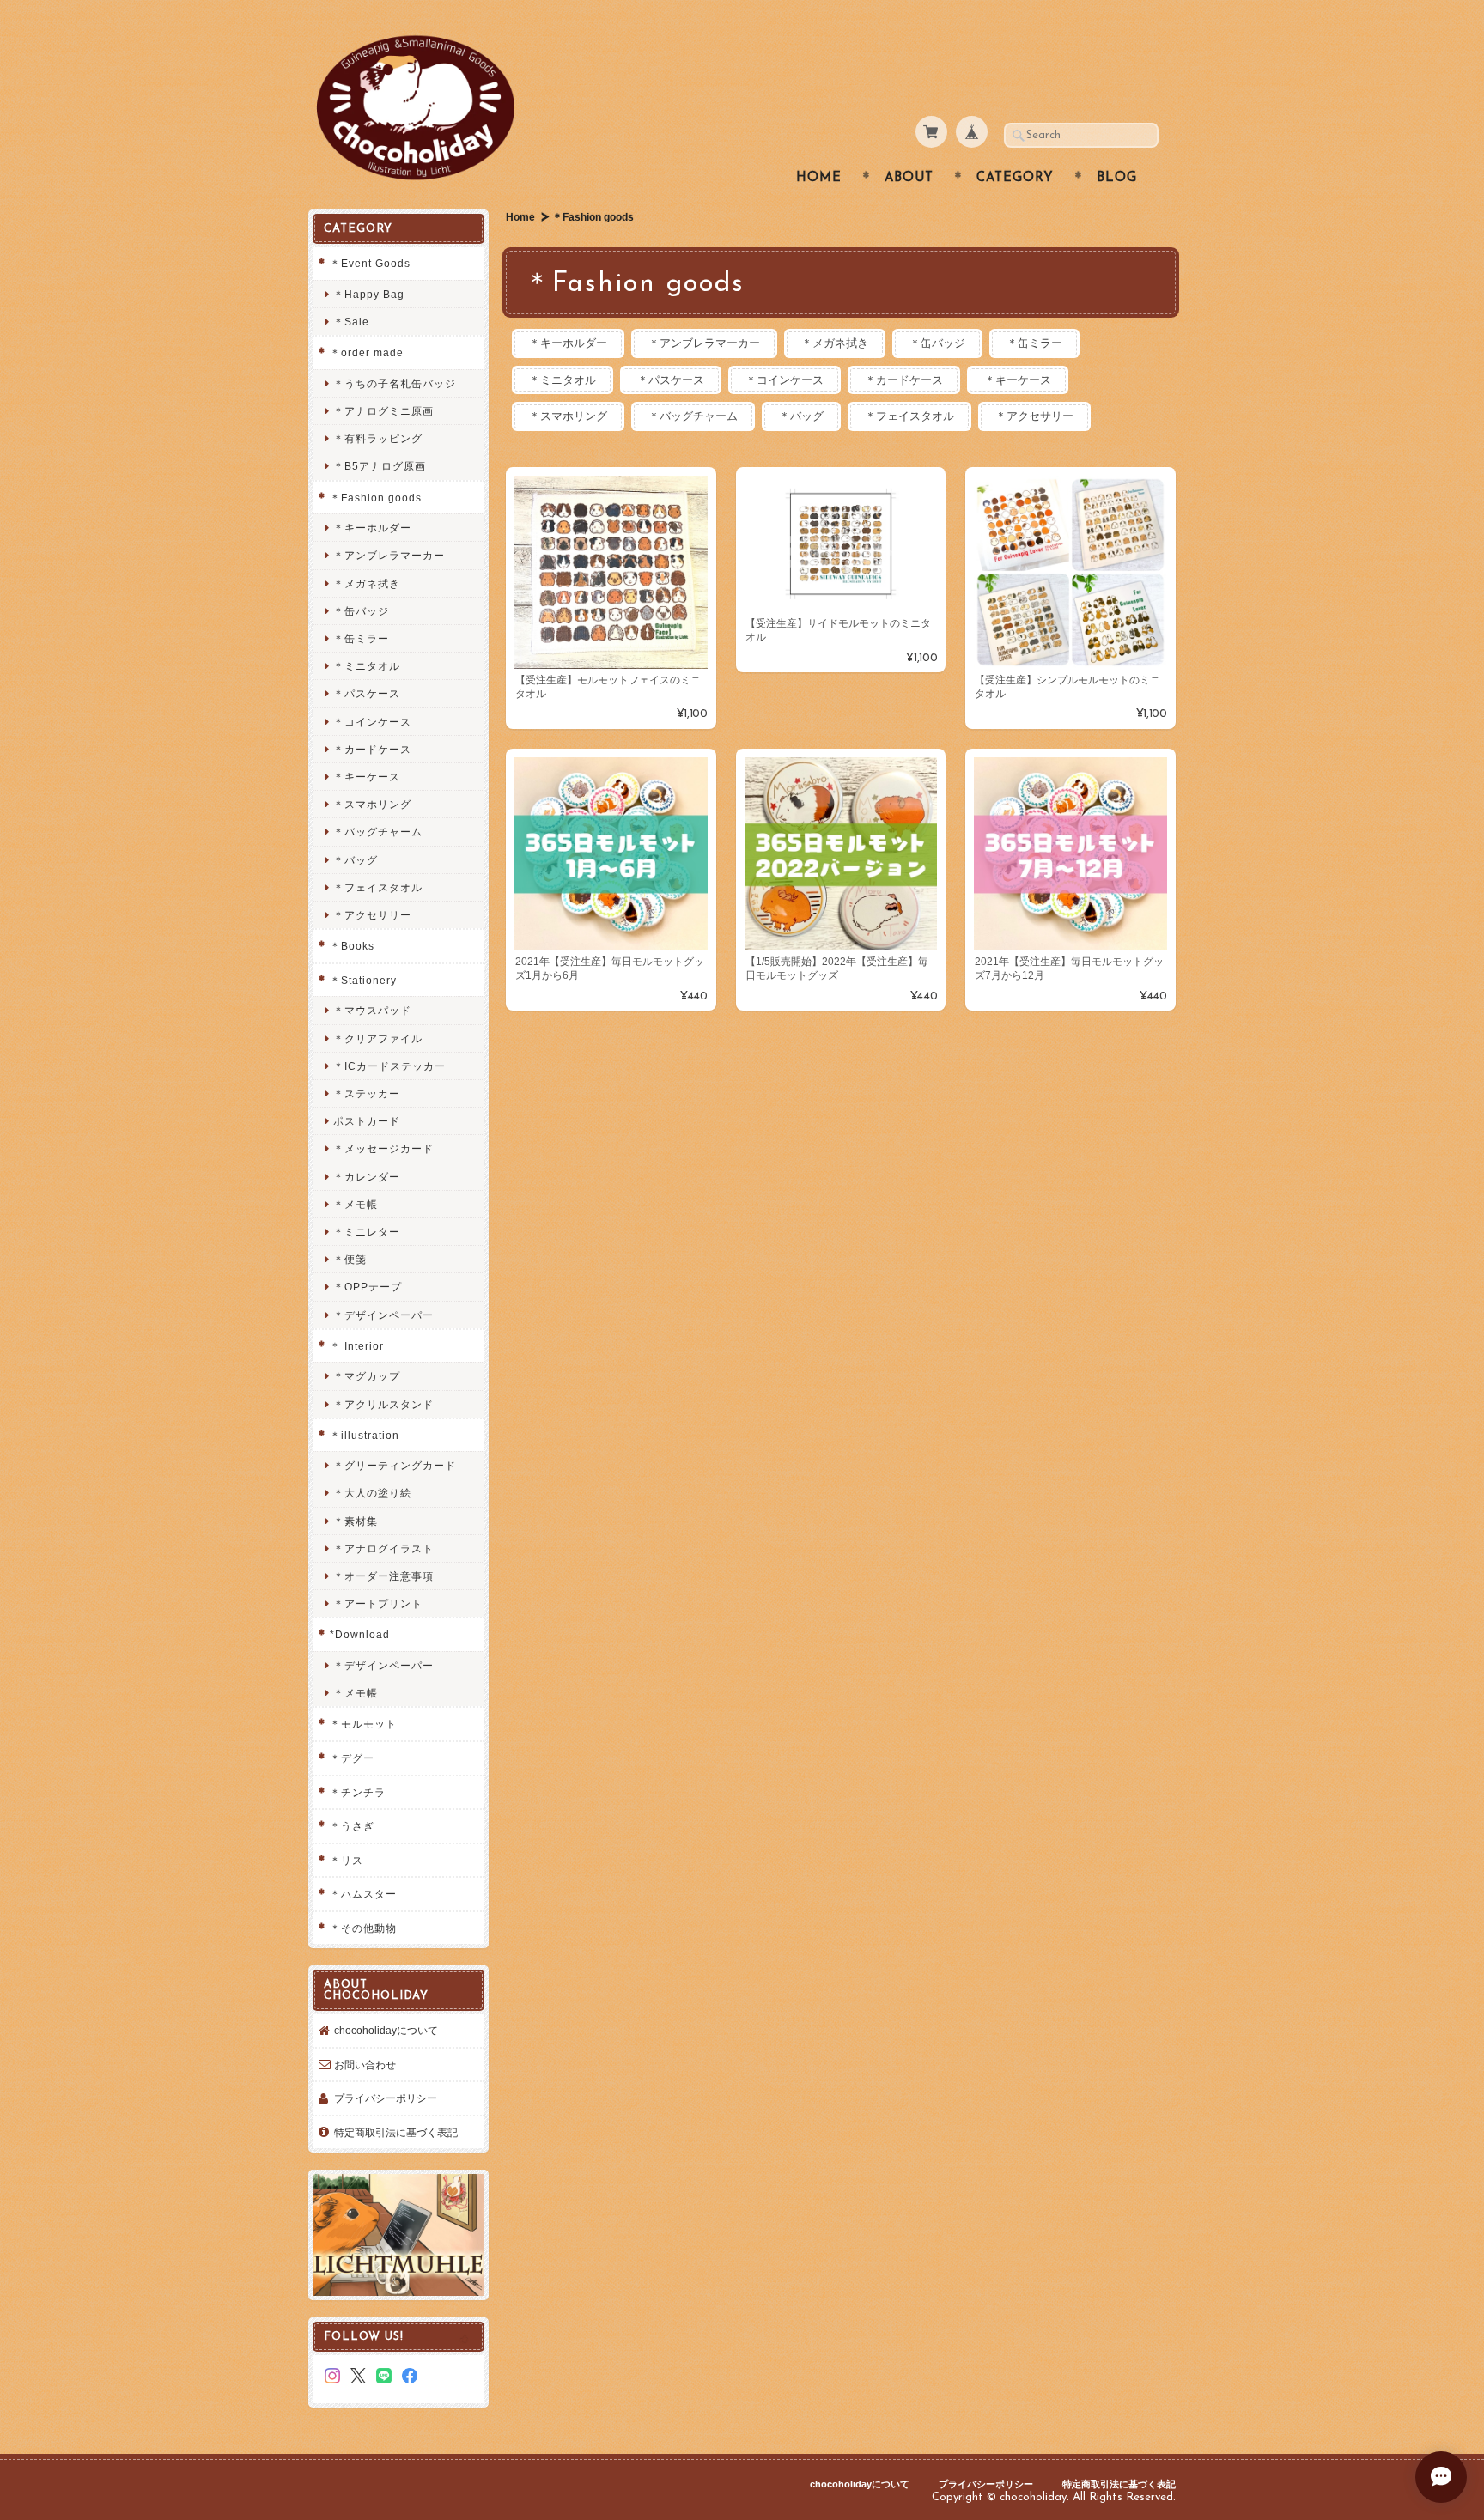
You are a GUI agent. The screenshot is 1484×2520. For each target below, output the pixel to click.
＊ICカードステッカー (389, 1066)
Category (1015, 178)
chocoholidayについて (386, 2030)
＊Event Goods (370, 263)
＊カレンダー (367, 1177)
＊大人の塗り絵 (372, 1493)
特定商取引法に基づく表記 (396, 2132)
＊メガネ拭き (835, 343)
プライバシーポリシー (386, 2098)
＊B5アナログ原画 (380, 466)
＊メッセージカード (383, 1148)
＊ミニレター (367, 1232)
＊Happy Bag (369, 294)
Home (819, 178)
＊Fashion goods (376, 498)
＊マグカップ (367, 1376)
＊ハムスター (363, 1894)
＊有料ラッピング (378, 438)
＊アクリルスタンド (383, 1404)
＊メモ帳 (356, 1204)
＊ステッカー (367, 1093)
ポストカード (367, 1121)
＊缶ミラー (1034, 343)
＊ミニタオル (563, 380)
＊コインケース (785, 380)
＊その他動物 (363, 1928)
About (909, 178)
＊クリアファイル (378, 1038)
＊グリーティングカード (395, 1465)
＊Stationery (363, 980)
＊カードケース (904, 380)
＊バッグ (801, 416)
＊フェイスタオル (909, 416)
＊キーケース (1018, 380)
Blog (1117, 178)
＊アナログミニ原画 (383, 411)
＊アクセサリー (1034, 416)
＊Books (352, 946)
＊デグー (352, 1758)
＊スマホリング (568, 416)
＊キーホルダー (568, 343)
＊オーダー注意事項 (383, 1576)
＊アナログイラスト (383, 1548)
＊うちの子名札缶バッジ (395, 383)
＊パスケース (671, 380)
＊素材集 (356, 1521)
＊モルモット (363, 1724)
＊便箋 (350, 1259)
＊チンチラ (358, 1792)
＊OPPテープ (368, 1287)
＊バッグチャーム (693, 416)
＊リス (347, 1860)
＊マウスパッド (372, 1010)
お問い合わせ (365, 2065)
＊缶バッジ (937, 343)
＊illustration (365, 1435)
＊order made (367, 352)
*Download (360, 1634)
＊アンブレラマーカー (704, 343)
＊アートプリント (378, 1603)
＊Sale (351, 322)
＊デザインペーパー (383, 1315)
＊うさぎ (352, 1826)
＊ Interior (357, 1346)
